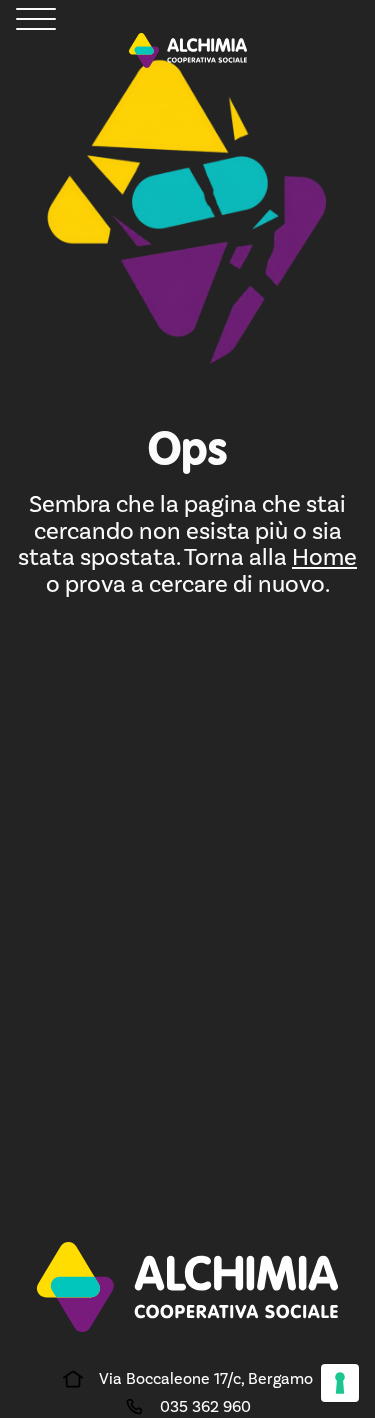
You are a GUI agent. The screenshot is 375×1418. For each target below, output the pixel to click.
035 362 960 (205, 1406)
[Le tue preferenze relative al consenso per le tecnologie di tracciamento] (340, 1383)
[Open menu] (36, 20)
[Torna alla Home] (187, 50)
